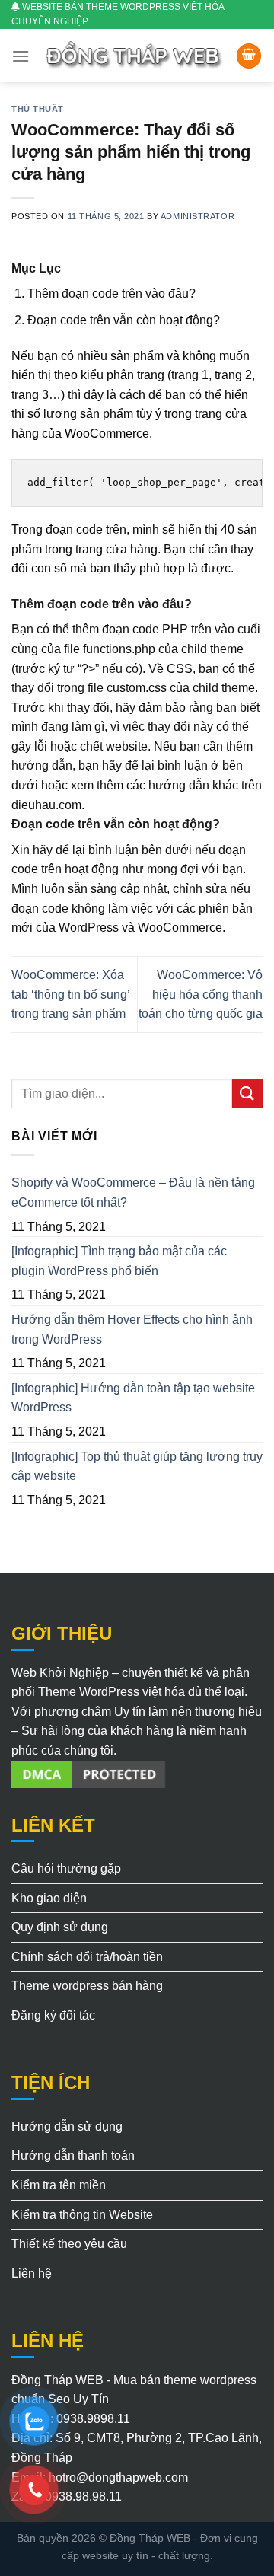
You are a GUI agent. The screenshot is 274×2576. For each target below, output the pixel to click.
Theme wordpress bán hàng (87, 1986)
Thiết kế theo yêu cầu (69, 2244)
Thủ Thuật (38, 109)
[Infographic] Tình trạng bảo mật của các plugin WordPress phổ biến (119, 1261)
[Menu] (21, 56)
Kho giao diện (49, 1898)
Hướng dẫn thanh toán (73, 2155)
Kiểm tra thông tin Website (82, 2215)
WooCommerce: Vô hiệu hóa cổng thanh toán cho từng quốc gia (201, 994)
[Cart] (249, 56)
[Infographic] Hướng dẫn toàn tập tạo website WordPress (133, 1398)
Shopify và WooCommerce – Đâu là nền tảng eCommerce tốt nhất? (133, 1192)
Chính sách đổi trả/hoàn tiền (87, 1957)
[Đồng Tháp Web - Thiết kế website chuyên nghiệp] (135, 56)
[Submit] (247, 1094)
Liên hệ (32, 2273)
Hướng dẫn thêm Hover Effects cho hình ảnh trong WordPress (132, 1329)
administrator (198, 216)
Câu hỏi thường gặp (66, 1868)
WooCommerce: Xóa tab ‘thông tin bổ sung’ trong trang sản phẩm (70, 994)
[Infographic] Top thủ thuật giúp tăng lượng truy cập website (137, 1467)
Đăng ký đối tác (53, 2015)
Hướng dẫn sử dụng (67, 2126)
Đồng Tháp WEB (150, 2538)
